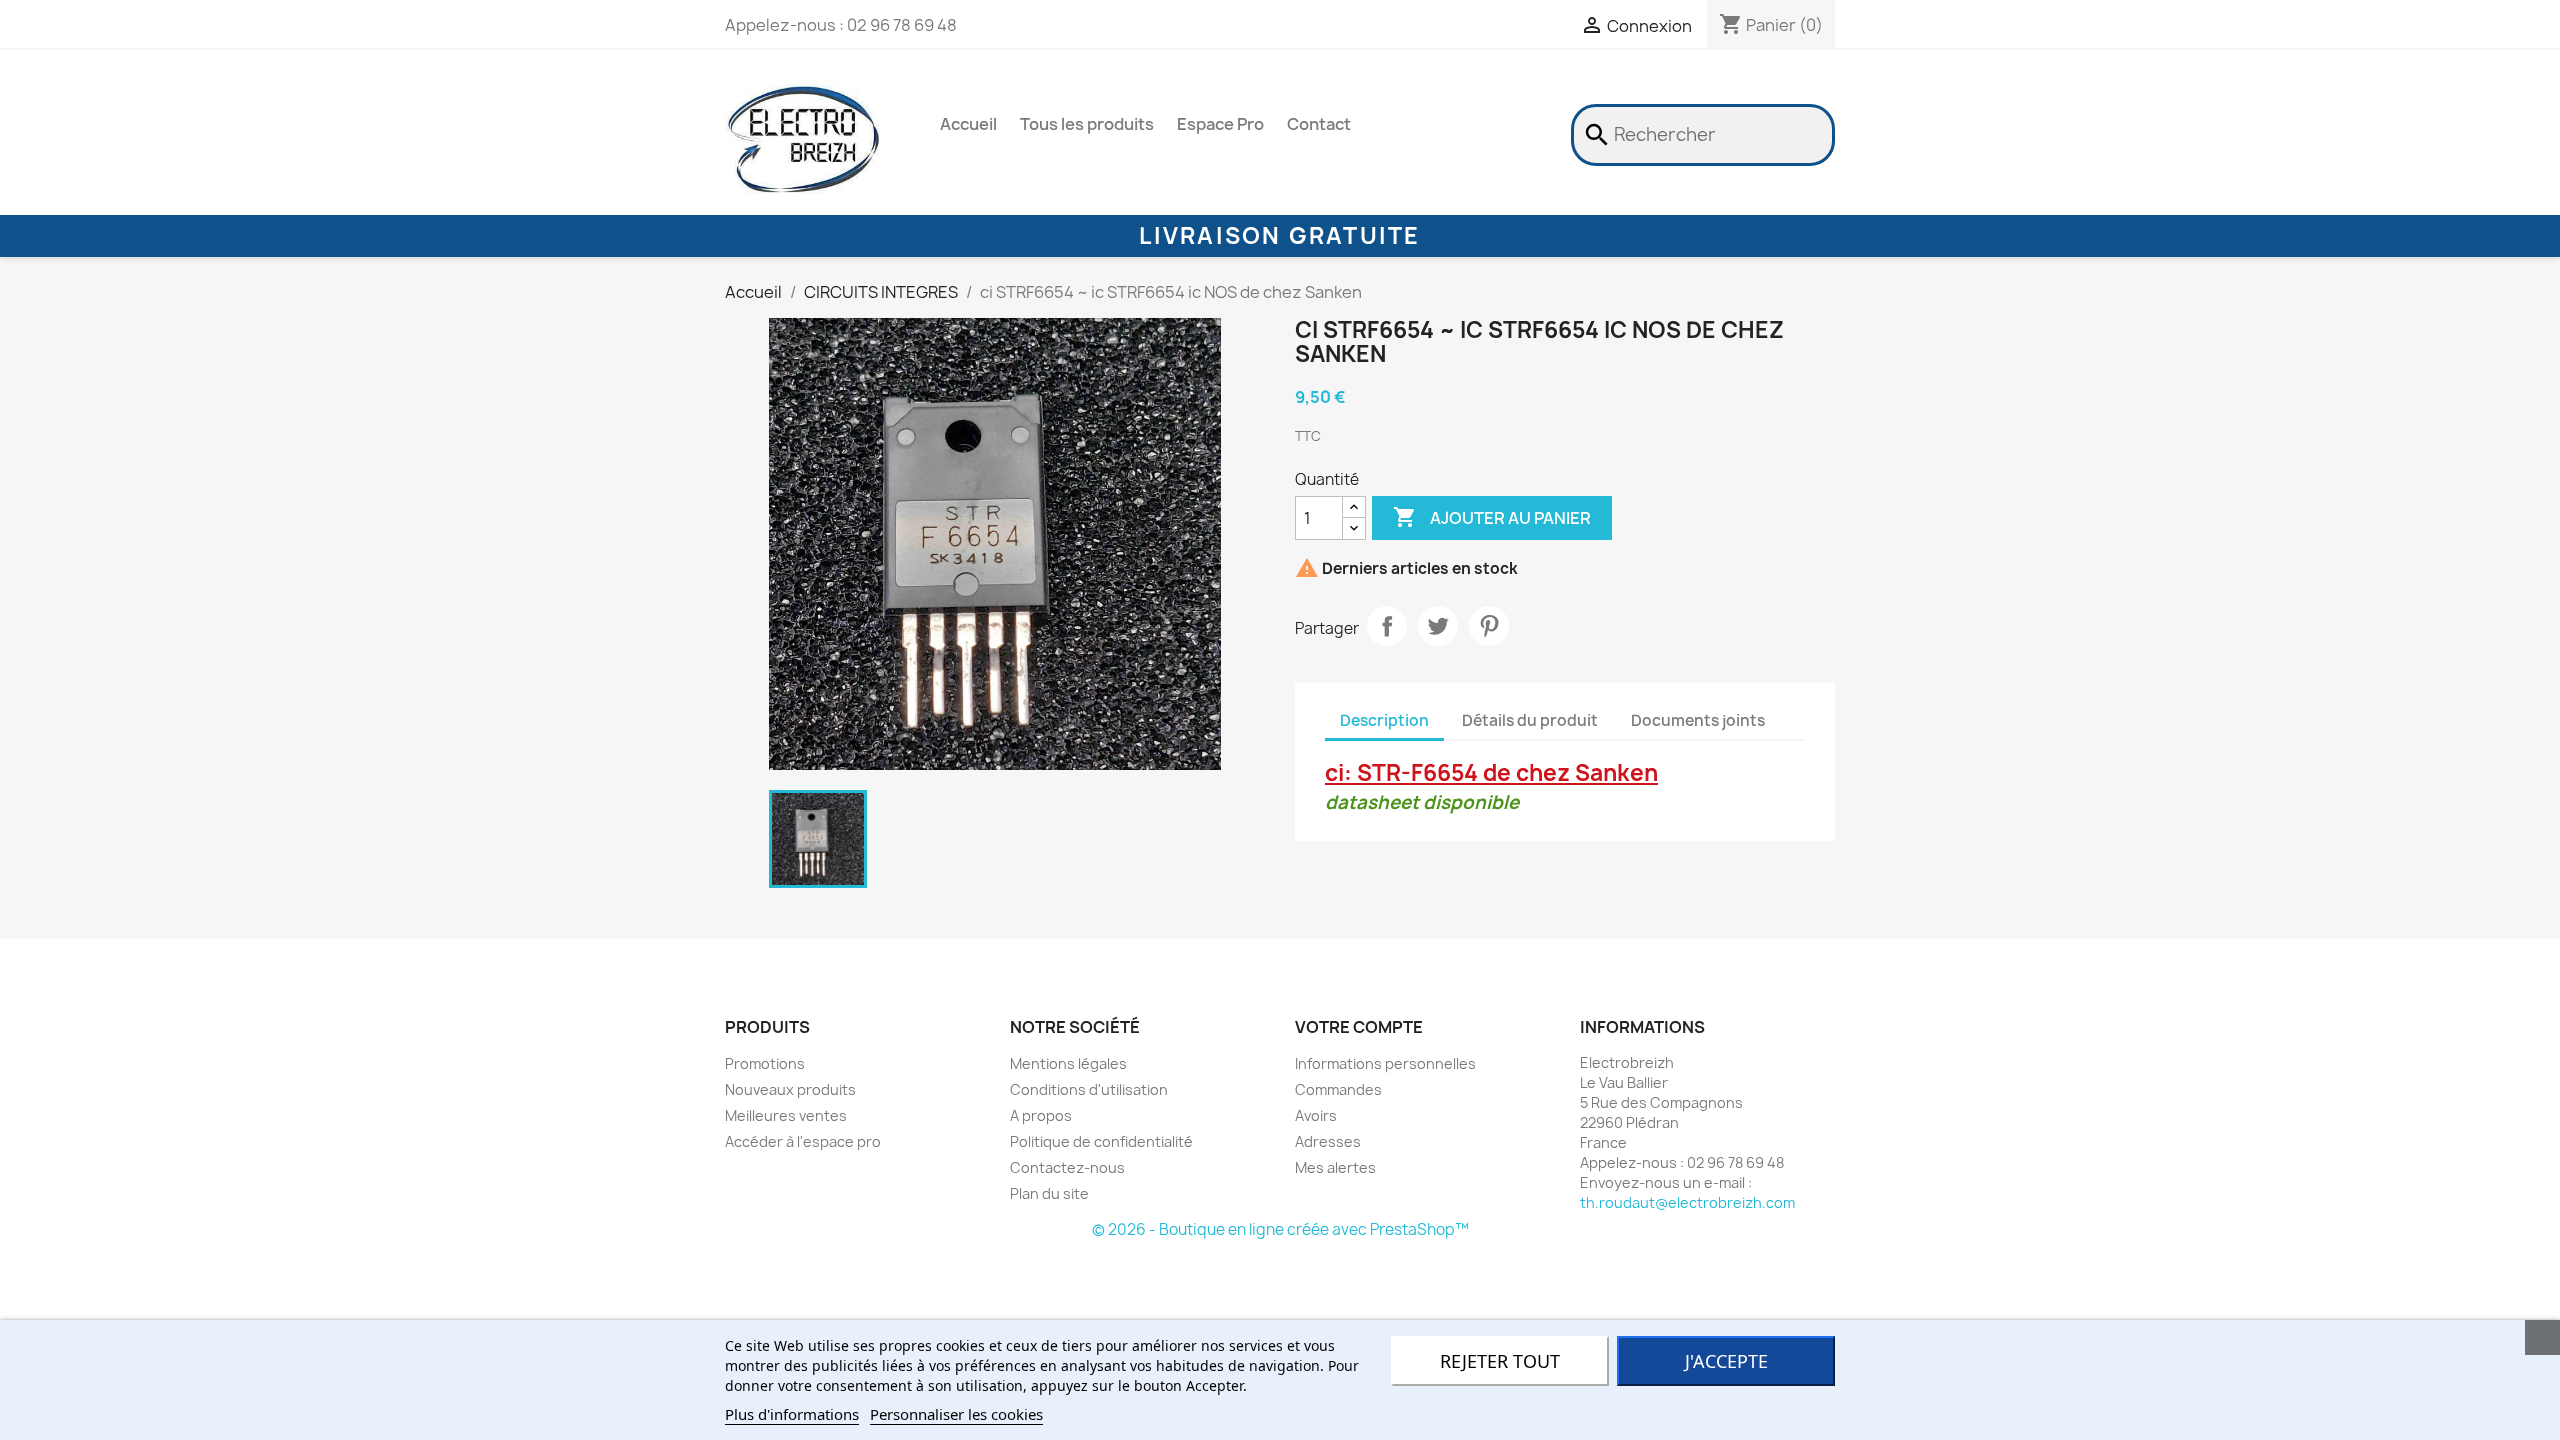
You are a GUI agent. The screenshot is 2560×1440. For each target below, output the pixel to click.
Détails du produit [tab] (1530, 720)
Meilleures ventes (786, 1115)
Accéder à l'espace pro (803, 1141)
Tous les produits (1087, 124)
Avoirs (1316, 1115)
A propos (1041, 1115)
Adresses (1328, 1141)
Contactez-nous (1067, 1167)
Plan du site (1049, 1193)
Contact (1319, 124)
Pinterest (1489, 626)
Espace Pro (1220, 124)
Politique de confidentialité (1101, 1141)
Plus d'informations (792, 1414)
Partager (1387, 626)
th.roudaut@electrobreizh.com (1687, 1202)
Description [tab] (1384, 720)
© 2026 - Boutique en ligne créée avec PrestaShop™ (1280, 1229)
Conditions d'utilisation (1089, 1089)
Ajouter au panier (1492, 517)
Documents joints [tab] (1698, 720)
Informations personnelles (1385, 1063)
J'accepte (1726, 1361)
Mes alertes (1335, 1167)
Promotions (765, 1063)
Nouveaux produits (790, 1089)
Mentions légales (1068, 1063)
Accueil (968, 124)
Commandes (1338, 1089)
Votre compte (1359, 1027)
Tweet (1438, 626)
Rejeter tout (1500, 1361)
